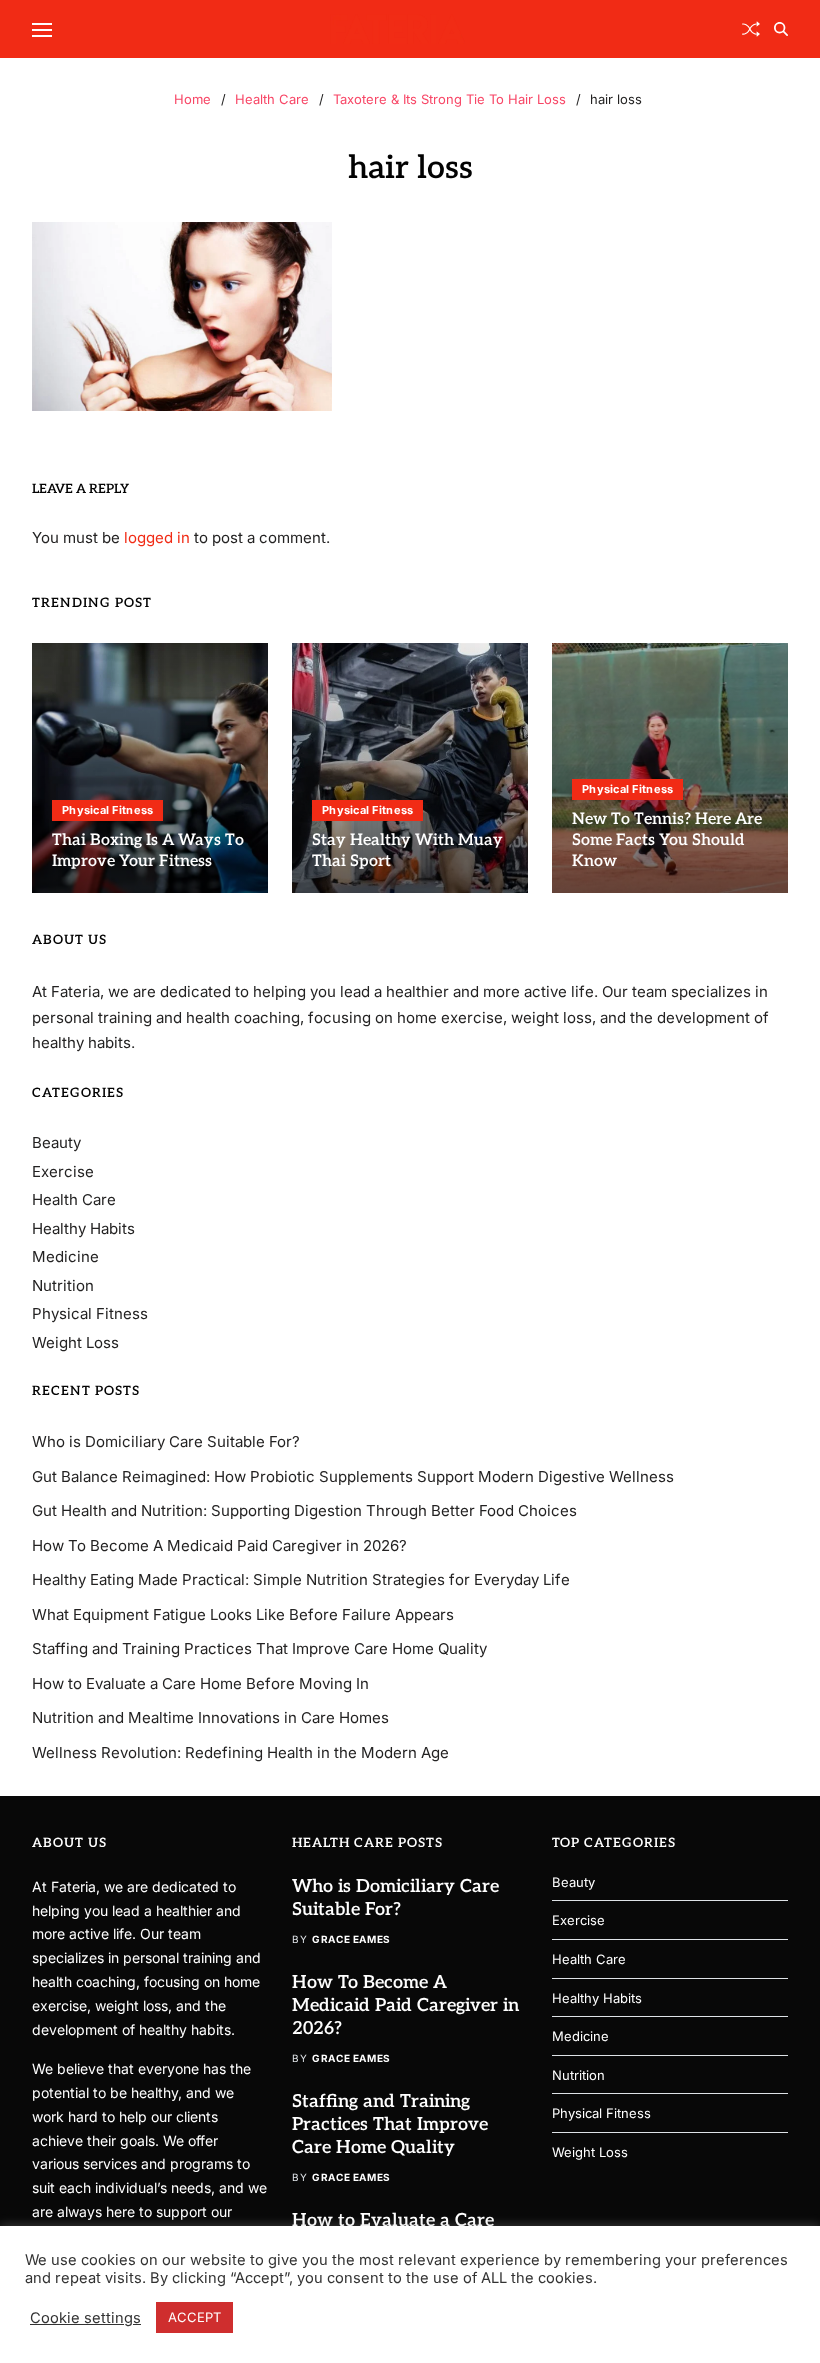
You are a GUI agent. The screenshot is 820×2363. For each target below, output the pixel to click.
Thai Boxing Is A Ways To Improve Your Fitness (148, 851)
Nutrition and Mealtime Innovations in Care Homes (210, 1717)
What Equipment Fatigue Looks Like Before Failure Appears (243, 1614)
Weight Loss (75, 1342)
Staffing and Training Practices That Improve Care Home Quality (259, 1648)
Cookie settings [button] (85, 2318)
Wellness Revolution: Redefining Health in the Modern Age (240, 1752)
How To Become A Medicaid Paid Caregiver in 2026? (219, 1545)
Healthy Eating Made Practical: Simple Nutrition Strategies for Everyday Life (301, 1579)
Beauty (56, 1142)
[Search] (781, 29)
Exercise (63, 1171)
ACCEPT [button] (194, 2317)
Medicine (65, 1256)
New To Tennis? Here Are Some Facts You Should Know (667, 840)
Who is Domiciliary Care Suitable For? (166, 1441)
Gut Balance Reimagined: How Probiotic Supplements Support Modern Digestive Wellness (353, 1476)
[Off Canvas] (42, 30)
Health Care (74, 1199)
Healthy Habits (83, 1228)
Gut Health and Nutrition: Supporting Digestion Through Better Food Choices (304, 1510)
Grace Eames (351, 1939)
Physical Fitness (107, 810)
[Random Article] (751, 29)
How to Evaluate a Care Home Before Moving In (200, 1683)
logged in (157, 537)
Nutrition (63, 1285)
